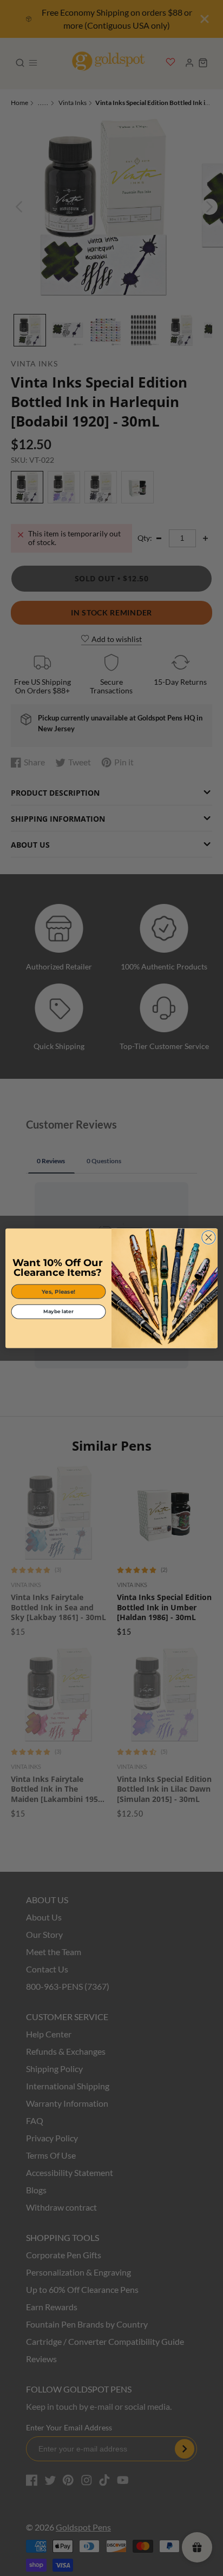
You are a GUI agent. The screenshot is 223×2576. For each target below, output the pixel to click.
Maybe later (58, 1311)
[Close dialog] (209, 1237)
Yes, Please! (58, 1291)
